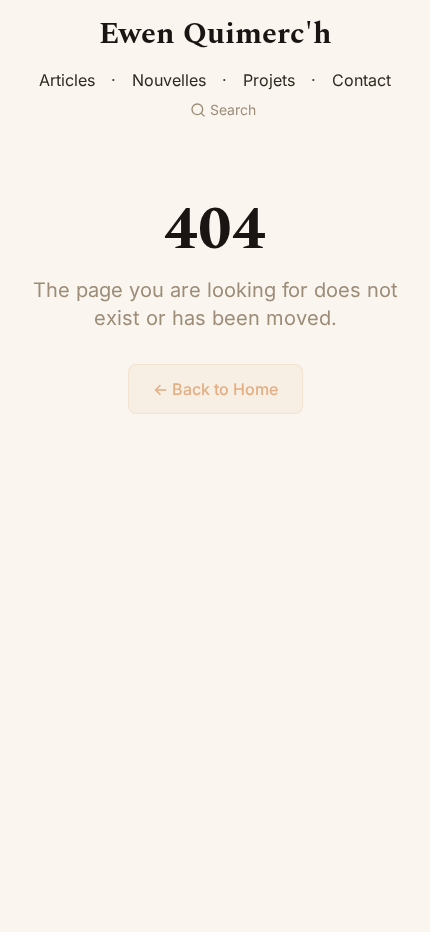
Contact (361, 80)
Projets (269, 80)
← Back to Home (215, 389)
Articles (67, 80)
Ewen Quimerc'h (215, 34)
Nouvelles (169, 80)
